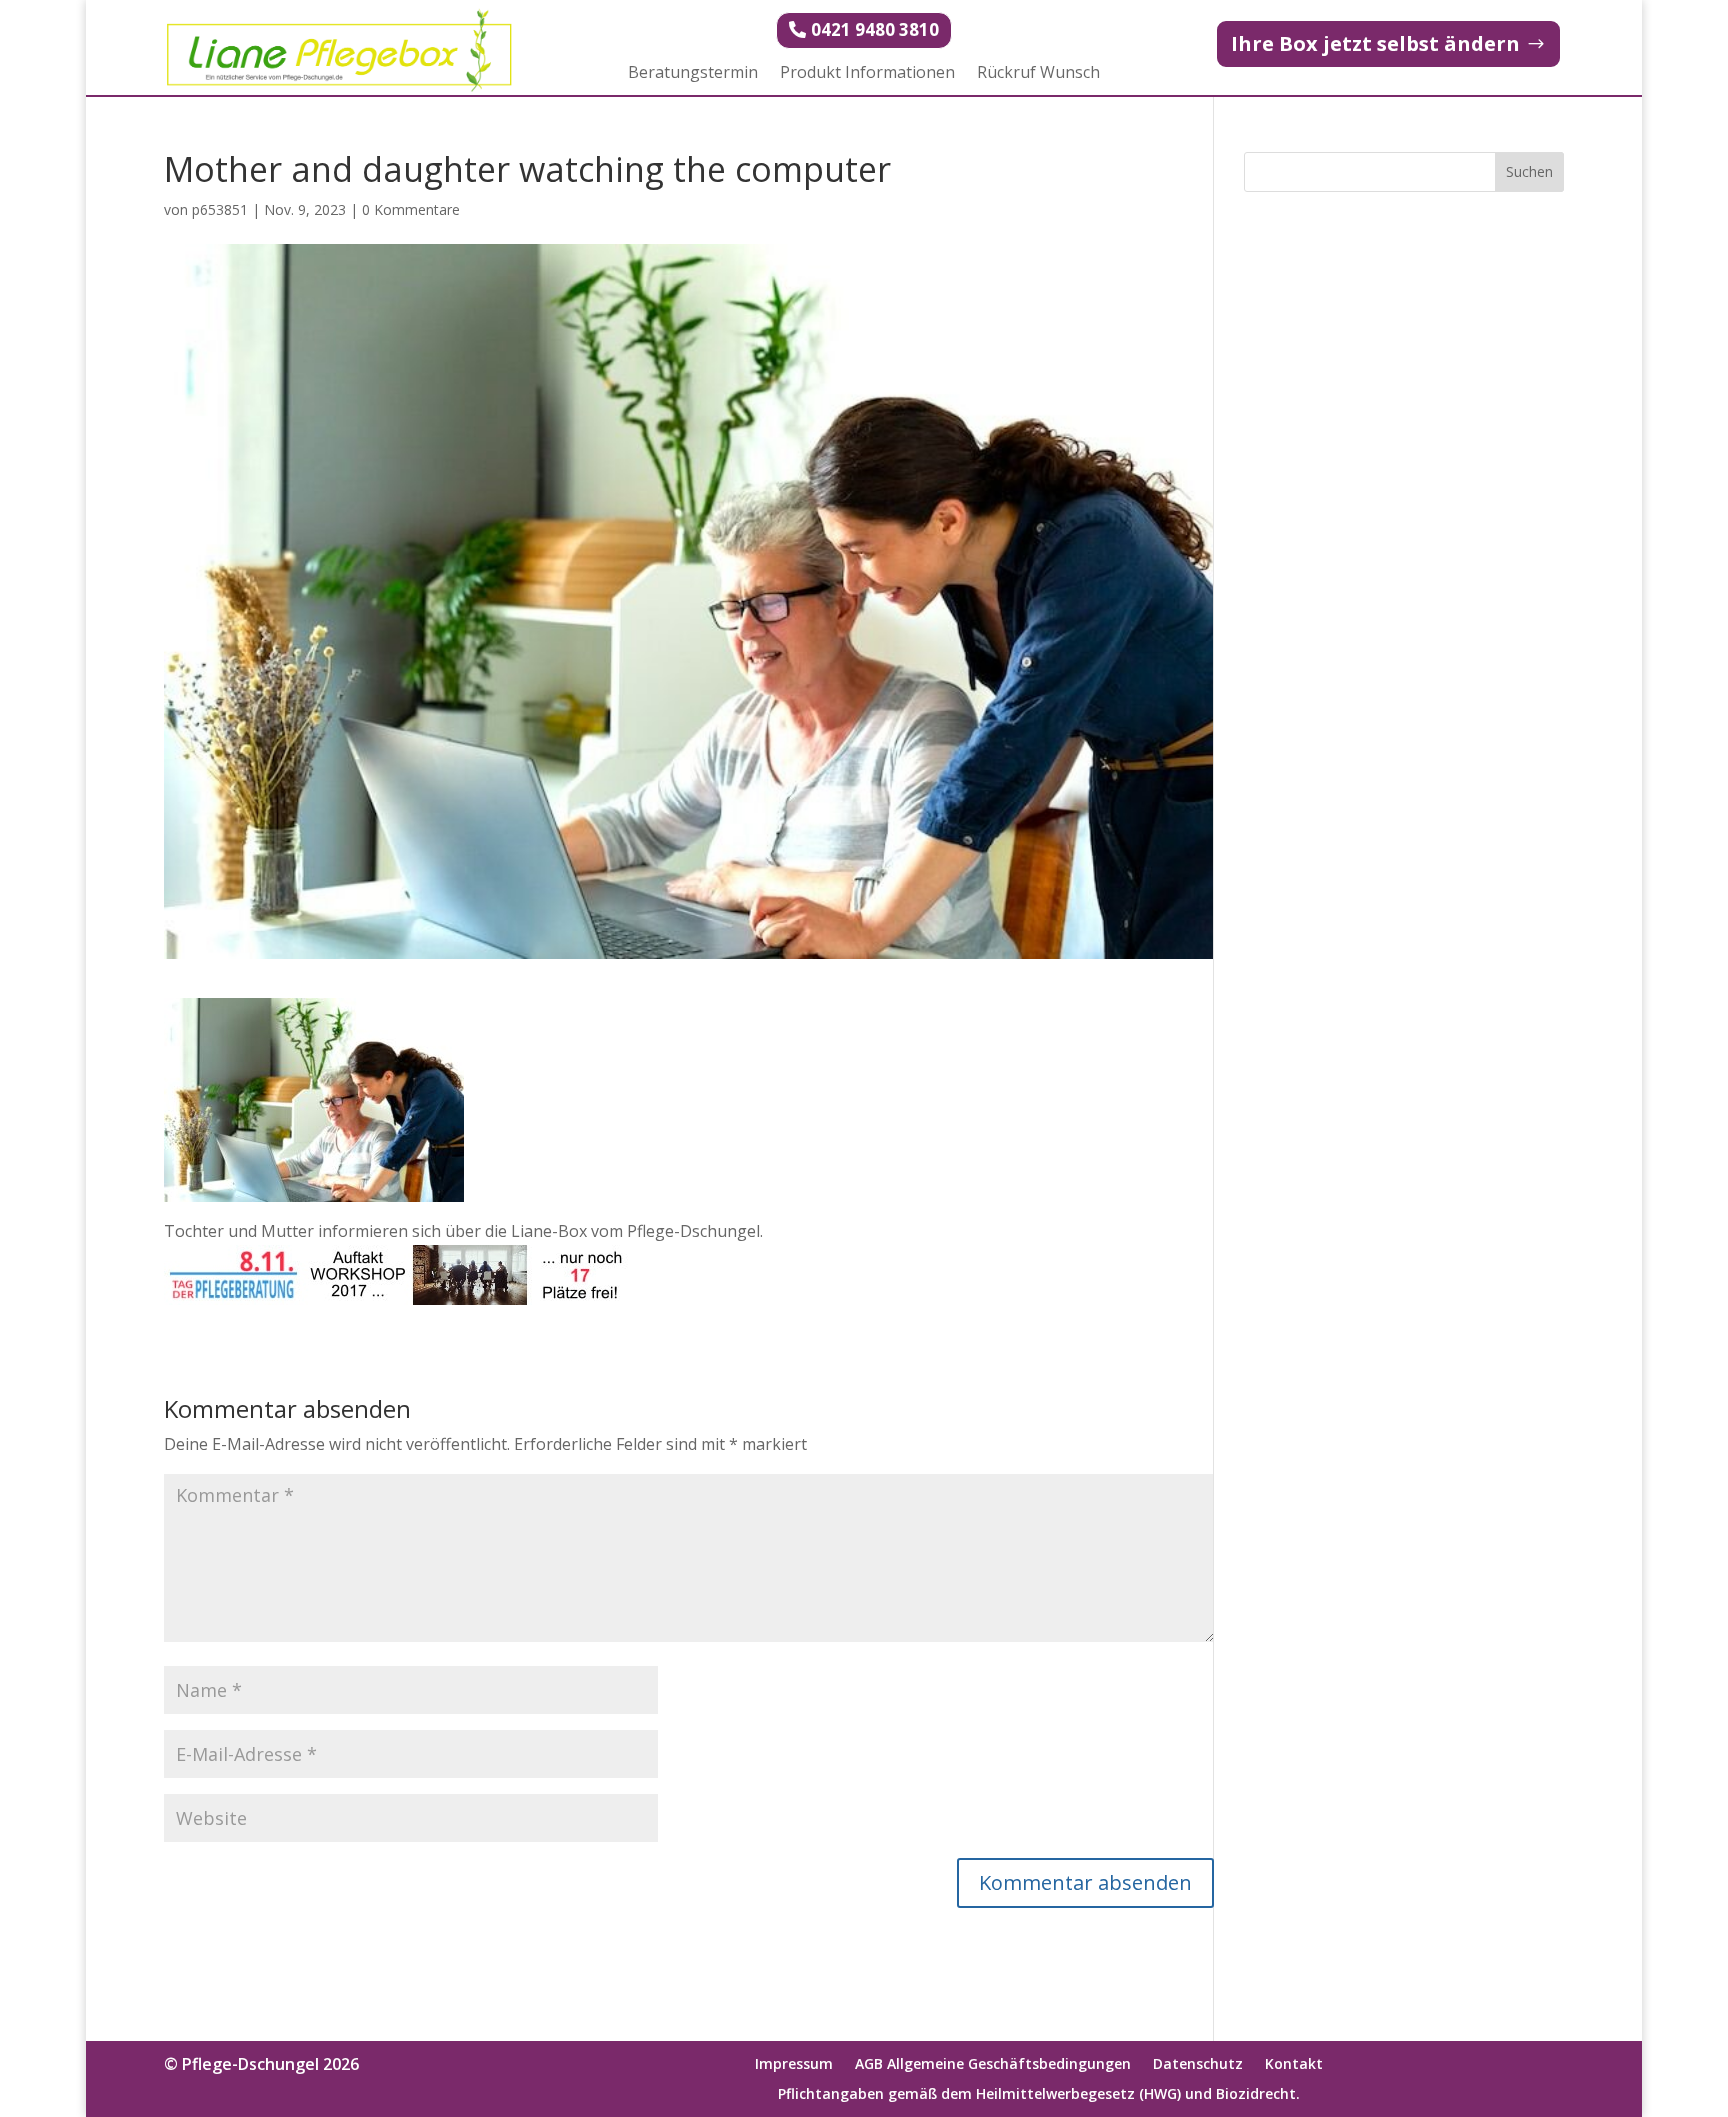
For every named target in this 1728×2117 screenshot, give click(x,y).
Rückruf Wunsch (1038, 74)
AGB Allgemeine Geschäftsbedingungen (993, 2065)
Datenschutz (1198, 2065)
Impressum (794, 2065)
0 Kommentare (411, 209)
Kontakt (1294, 2065)
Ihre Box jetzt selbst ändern (1375, 43)
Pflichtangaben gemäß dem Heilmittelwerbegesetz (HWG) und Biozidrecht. (1039, 2095)
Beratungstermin (693, 74)
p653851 (220, 209)
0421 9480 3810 (875, 29)
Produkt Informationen (867, 74)
